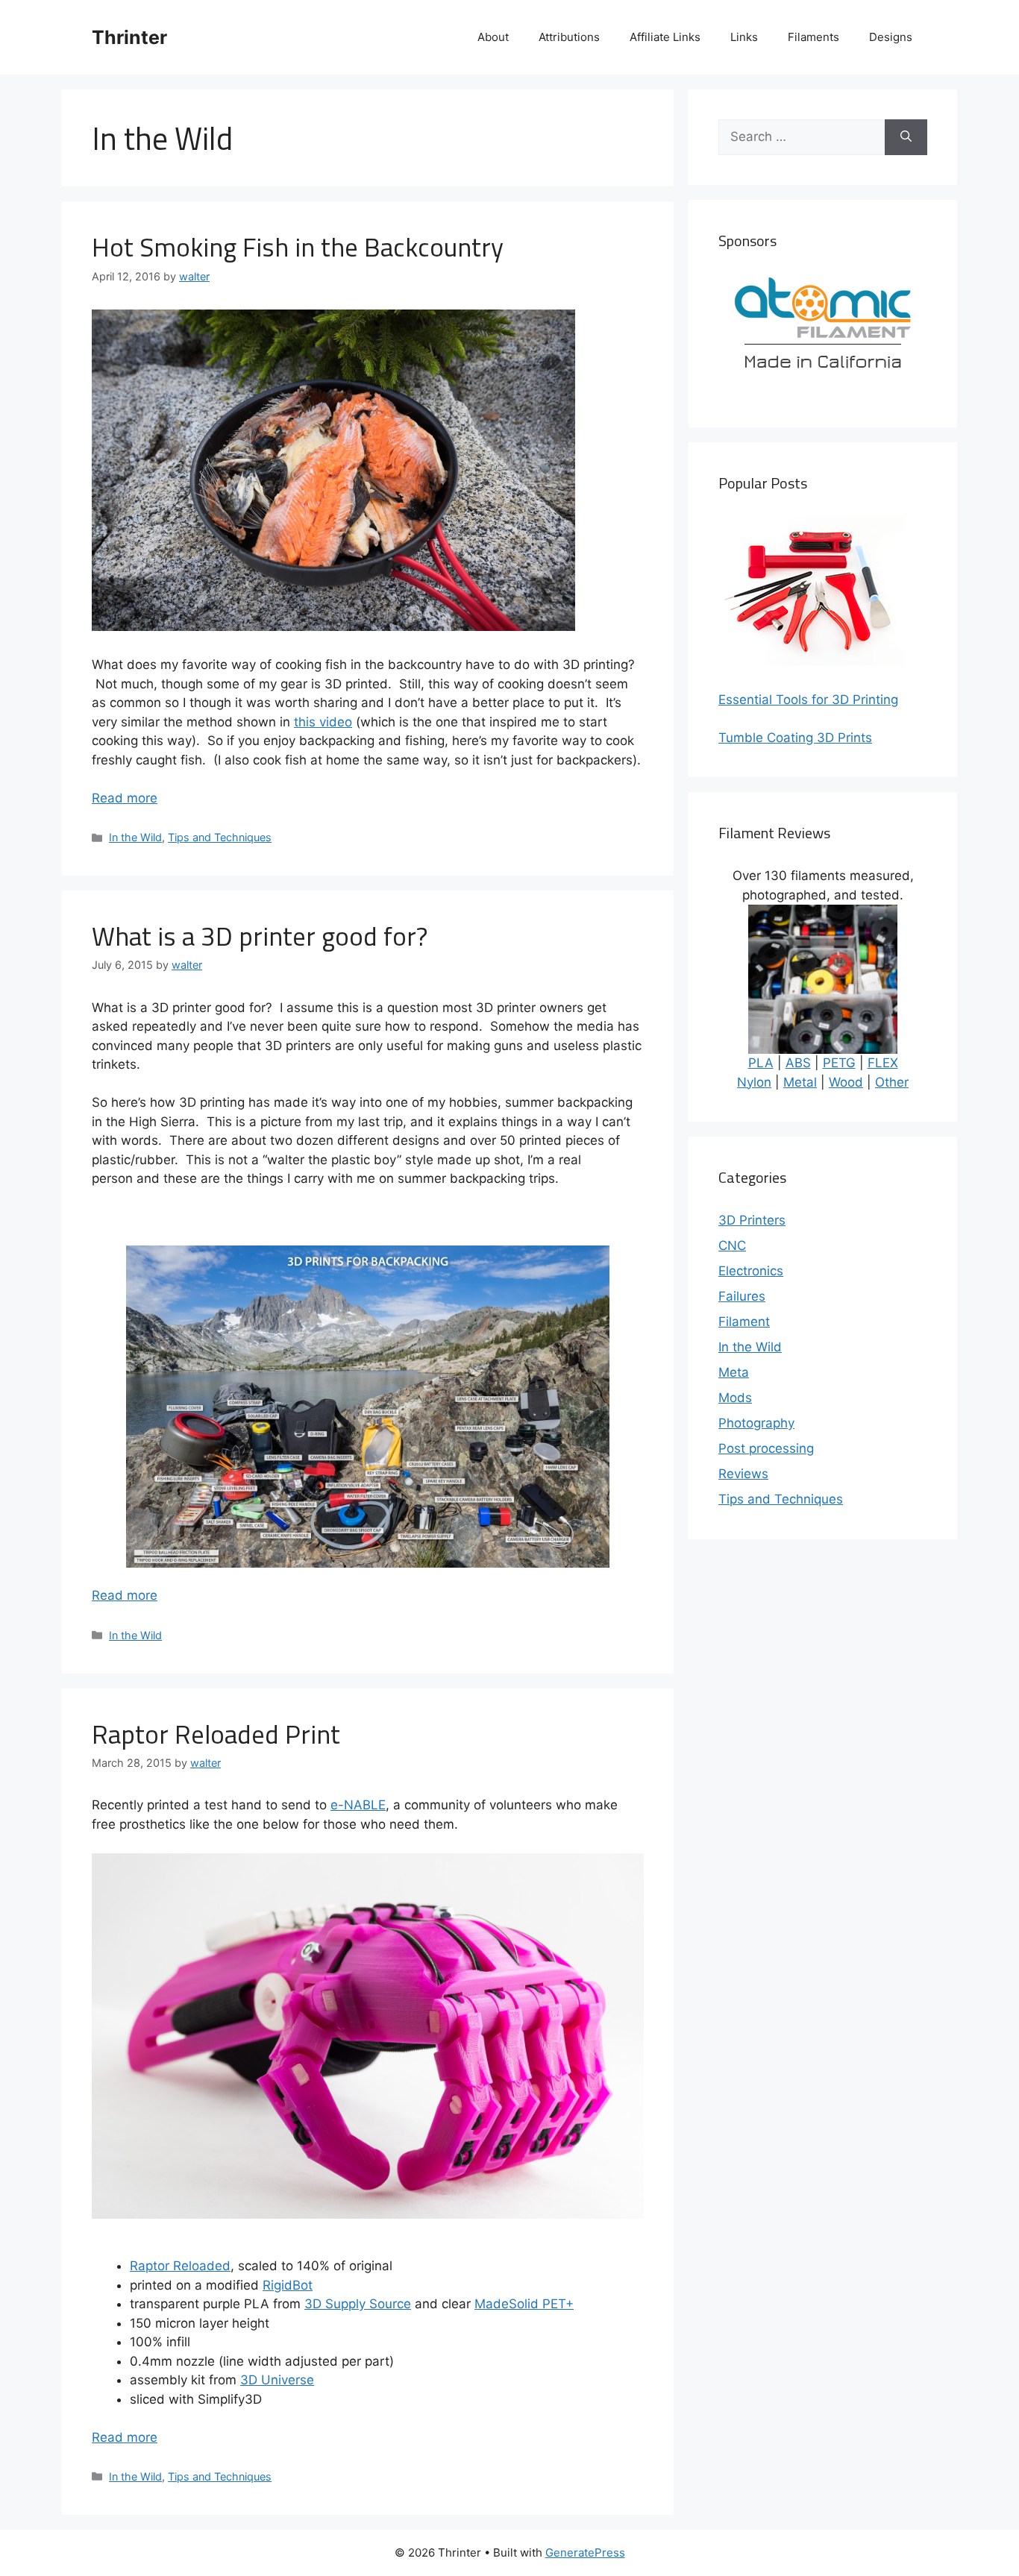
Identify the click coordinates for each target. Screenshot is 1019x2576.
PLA (761, 1063)
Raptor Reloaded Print (216, 1734)
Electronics (751, 1271)
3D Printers (752, 1220)
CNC (732, 1245)
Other (892, 1082)
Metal (800, 1082)
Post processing (766, 1448)
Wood (846, 1082)
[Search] (906, 137)
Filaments (813, 37)
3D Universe (277, 2380)
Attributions (569, 37)
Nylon (754, 1082)
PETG (839, 1063)
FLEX (883, 1063)
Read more (125, 798)
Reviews (743, 1474)
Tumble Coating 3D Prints (795, 738)
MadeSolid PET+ (524, 2304)
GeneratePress (585, 2553)
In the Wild (135, 837)
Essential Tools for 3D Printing (808, 700)
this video (323, 722)
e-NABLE (358, 1805)
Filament (744, 1322)
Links (744, 37)
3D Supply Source (358, 2304)
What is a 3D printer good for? (260, 936)
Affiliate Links (665, 37)
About (493, 37)
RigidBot (288, 2285)
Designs (891, 37)
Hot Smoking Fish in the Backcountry (298, 247)
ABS (798, 1063)
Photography (756, 1423)
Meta (734, 1372)
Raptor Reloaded (180, 2266)
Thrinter (129, 37)
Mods (735, 1398)
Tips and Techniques (220, 837)
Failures (742, 1296)
